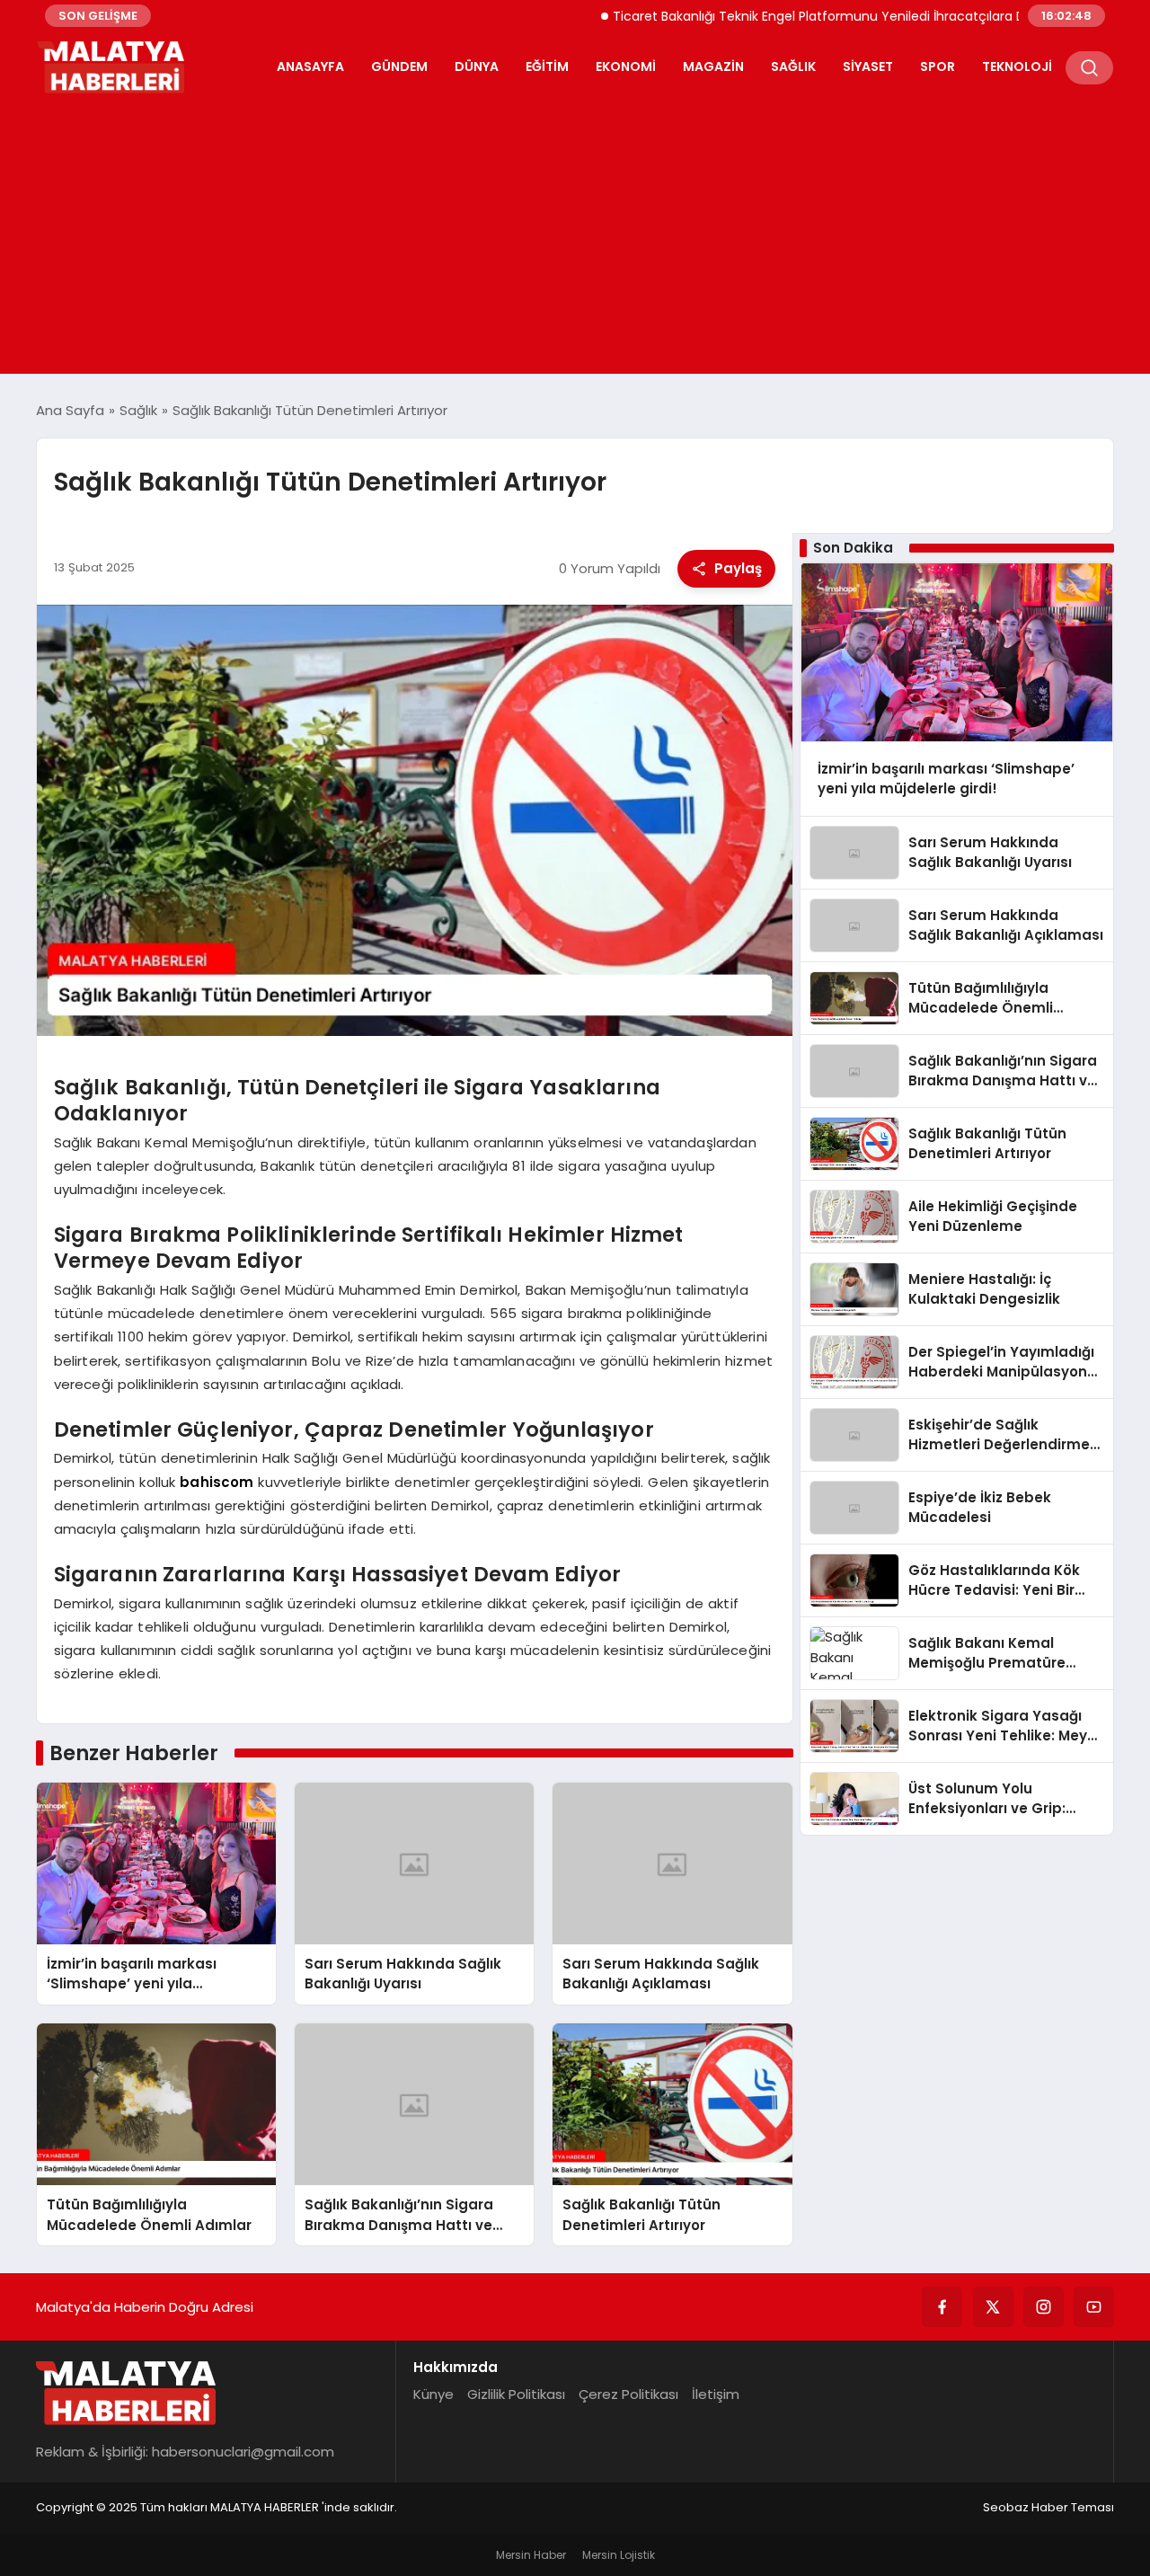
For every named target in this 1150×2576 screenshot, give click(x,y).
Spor (938, 66)
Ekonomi (626, 66)
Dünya (477, 66)
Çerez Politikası (628, 2394)
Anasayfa (310, 66)
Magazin (713, 66)
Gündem (399, 66)
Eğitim (547, 66)
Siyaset (868, 66)
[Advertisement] (575, 230)
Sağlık (793, 66)
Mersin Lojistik (619, 2555)
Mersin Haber (531, 2555)
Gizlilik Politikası (516, 2394)
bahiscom (217, 1482)
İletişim (716, 2394)
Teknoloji (1017, 66)
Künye (433, 2394)
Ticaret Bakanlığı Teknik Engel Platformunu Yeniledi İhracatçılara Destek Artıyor (808, 16)
